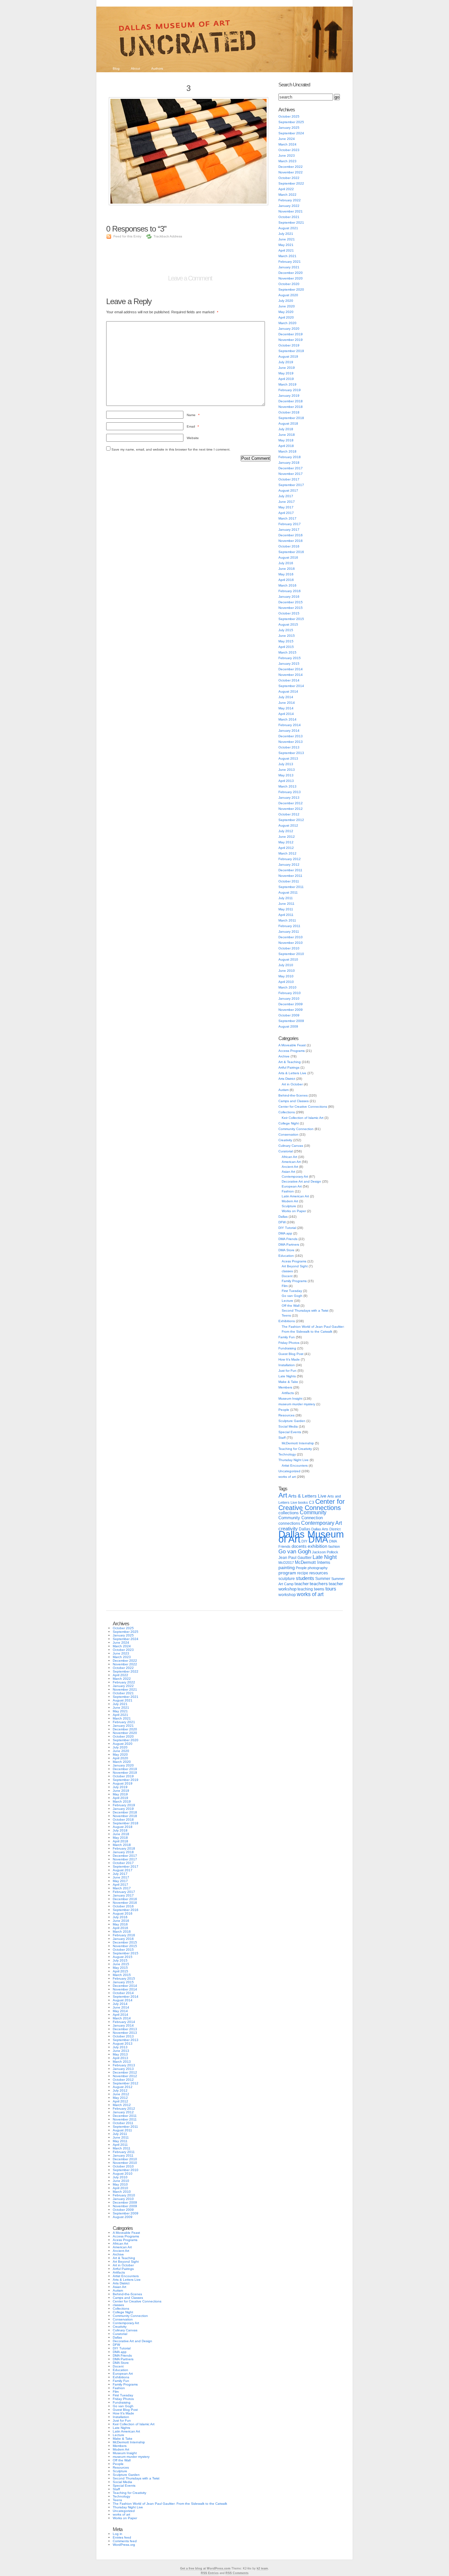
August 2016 (288, 557)
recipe (303, 1573)
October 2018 (289, 412)
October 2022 (289, 178)
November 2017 (291, 474)
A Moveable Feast (292, 1045)
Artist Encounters (295, 1466)
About (135, 68)
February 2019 (290, 390)
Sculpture (289, 1206)
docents (299, 1546)
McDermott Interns (313, 1563)
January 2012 (289, 865)
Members (285, 1387)
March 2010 (287, 987)
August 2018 (288, 423)
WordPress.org (124, 2545)
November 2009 (291, 1010)
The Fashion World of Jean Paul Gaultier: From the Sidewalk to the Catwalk (170, 2504)
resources (319, 1573)
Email (193, 426)
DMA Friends (288, 1239)
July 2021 (286, 234)
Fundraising (287, 1348)
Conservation (288, 1134)
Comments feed (125, 2541)
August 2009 (288, 1026)
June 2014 (287, 703)
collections (289, 1513)
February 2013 (290, 792)
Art (283, 1495)
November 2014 (291, 675)
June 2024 (287, 139)
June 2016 (287, 569)
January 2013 (289, 798)
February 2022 (290, 200)
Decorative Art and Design (301, 1181)
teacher (302, 1584)
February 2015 (290, 658)
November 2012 (291, 809)
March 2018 (287, 451)
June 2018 (287, 435)
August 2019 (288, 356)
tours (331, 1589)
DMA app (285, 1233)
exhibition (318, 1546)
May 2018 (286, 440)
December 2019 (291, 334)
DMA (318, 1540)
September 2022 (291, 183)
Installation (287, 1365)
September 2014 (291, 686)
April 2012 (286, 848)
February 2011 (289, 926)
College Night (289, 1123)
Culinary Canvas (291, 1146)
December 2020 (291, 273)
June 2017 (287, 502)
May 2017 (286, 507)
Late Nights (287, 1376)
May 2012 (286, 842)
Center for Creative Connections (303, 1107)
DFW (282, 1222)
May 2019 (286, 373)
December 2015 (291, 602)
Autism (284, 1090)
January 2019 (289, 396)
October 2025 (289, 116)
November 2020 (291, 278)
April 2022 (286, 189)
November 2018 (291, 407)
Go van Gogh (292, 1296)
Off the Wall (291, 1306)
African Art (289, 1157)
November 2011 (290, 876)
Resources (286, 1415)
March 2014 (287, 719)
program (287, 1573)
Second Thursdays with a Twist (305, 1310)
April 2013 (286, 781)
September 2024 (291, 133)
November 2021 (291, 211)
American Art (291, 1162)
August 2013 (288, 758)
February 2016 (290, 591)
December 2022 (291, 167)
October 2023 (289, 150)
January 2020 (289, 329)
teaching (305, 1589)
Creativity (285, 1140)
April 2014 (286, 714)
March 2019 (287, 384)
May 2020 (286, 312)
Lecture (287, 1301)
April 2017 (286, 513)
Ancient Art (290, 1167)
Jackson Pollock (325, 1552)
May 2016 (286, 574)
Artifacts (288, 1393)
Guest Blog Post (291, 1354)
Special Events (290, 1432)
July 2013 (286, 764)
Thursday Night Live (294, 1460)
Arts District (287, 1079)
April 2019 (286, 379)
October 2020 (289, 284)
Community (313, 1512)
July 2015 (286, 630)
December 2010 (291, 937)
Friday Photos (289, 1343)
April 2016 (286, 580)
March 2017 (287, 518)
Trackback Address (168, 236)
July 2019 (286, 362)
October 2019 (289, 345)
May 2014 (286, 708)
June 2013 (287, 770)
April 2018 (286, 446)
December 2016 (291, 535)
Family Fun (287, 1337)
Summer (323, 1579)
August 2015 (288, 624)
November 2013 (291, 742)
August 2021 (288, 228)
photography (318, 1568)
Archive (284, 1056)
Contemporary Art (295, 1177)
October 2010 (289, 948)
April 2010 (286, 982)
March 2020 (287, 323)
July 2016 (286, 563)
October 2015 (289, 613)
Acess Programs (294, 1261)
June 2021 (287, 239)
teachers (319, 1584)
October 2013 (289, 747)
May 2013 (286, 775)
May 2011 (286, 909)
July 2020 (286, 301)
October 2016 (289, 546)
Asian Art (288, 1172)
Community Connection (296, 1129)
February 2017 (290, 524)
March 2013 (287, 786)
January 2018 (289, 463)
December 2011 (290, 870)
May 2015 (286, 641)
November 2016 (291, 541)
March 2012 (287, 853)
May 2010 (286, 976)
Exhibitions (287, 1321)
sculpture (287, 1579)
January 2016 (289, 597)
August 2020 (288, 295)
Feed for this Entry (127, 236)
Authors (157, 68)
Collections (287, 1112)
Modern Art (290, 1201)
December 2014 (291, 669)
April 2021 (286, 250)
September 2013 (291, 753)
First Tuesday (292, 1291)
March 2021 (287, 256)
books (303, 1502)
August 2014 (288, 691)
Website (193, 438)
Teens (286, 1315)
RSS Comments (237, 2573)
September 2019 (291, 351)
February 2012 (290, 859)
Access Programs (292, 1051)
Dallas (283, 1217)
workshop (287, 1595)
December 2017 (291, 468)
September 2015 (291, 619)
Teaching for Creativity (295, 1449)
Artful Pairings (289, 1067)
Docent (287, 1276)
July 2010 (286, 965)
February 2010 (290, 993)
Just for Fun (287, 1371)
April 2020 (286, 317)
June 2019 (287, 368)
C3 (312, 1502)
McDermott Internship (298, 1443)
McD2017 (286, 1563)
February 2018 (290, 457)
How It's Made (289, 1359)
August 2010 (288, 959)
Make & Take (288, 1382)
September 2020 (291, 289)
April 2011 (286, 915)
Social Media (288, 1426)
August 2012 (288, 825)
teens (319, 1589)
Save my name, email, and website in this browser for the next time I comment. (171, 449)
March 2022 (287, 195)
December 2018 (291, 401)
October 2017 (289, 479)
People (284, 1410)
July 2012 (286, 831)
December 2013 (291, 736)
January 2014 (289, 731)
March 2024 (287, 144)
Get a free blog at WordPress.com (205, 2568)
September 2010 (291, 954)
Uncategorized (289, 1471)
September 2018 (291, 418)
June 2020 (287, 306)
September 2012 (291, 820)
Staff (282, 1438)
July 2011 (286, 898)
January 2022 (289, 206)
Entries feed (122, 2537)
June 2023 (287, 155)
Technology (287, 1454)
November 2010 (291, 943)
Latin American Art (295, 1196)
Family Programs (294, 1281)
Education (286, 1256)
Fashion (288, 1191)
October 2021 (289, 217)
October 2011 (289, 881)
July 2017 (286, 496)
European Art (292, 1186)
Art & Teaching (290, 1062)
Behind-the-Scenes (293, 1095)
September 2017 (291, 485)
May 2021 (286, 245)
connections (289, 1523)
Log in (118, 2534)
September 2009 (291, 1021)
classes (287, 1271)
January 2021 (289, 267)
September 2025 (291, 122)
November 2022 (291, 172)
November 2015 (291, 608)
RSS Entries (210, 2573)
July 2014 (286, 697)
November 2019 (291, 340)
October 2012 (289, 814)
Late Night (325, 1557)
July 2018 (286, 429)
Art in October (292, 1084)
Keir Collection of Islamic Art (303, 1118)
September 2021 (291, 222)
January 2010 (289, 999)
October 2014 (289, 680)
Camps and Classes (294, 1101)
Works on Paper (294, 1211)
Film (285, 1286)
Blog (116, 68)
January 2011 (289, 932)
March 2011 (287, 920)
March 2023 (287, 161)
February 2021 (290, 262)
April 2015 (286, 647)
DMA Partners (289, 1244)
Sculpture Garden (292, 1421)
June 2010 (287, 971)
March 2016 (287, 585)
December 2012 (291, 803)
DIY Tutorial (287, 1228)
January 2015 (289, 664)
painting (287, 1568)
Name (193, 415)
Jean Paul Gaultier (295, 1558)
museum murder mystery (297, 1404)
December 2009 (291, 1004)
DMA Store (286, 1250)
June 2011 (286, 904)
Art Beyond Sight (295, 1266)
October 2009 (289, 1015)
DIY (304, 1541)
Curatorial (286, 1151)
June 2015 (287, 636)
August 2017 (288, 490)
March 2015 (287, 652)
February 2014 (290, 725)
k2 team (262, 2568)
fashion (334, 1546)
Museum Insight (290, 1399)
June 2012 (287, 837)
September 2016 (291, 552)
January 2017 (289, 530)
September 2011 (291, 887)
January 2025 (289, 128)
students (305, 1578)
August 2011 (288, 892)
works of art (287, 1477)
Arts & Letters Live (292, 1073)
